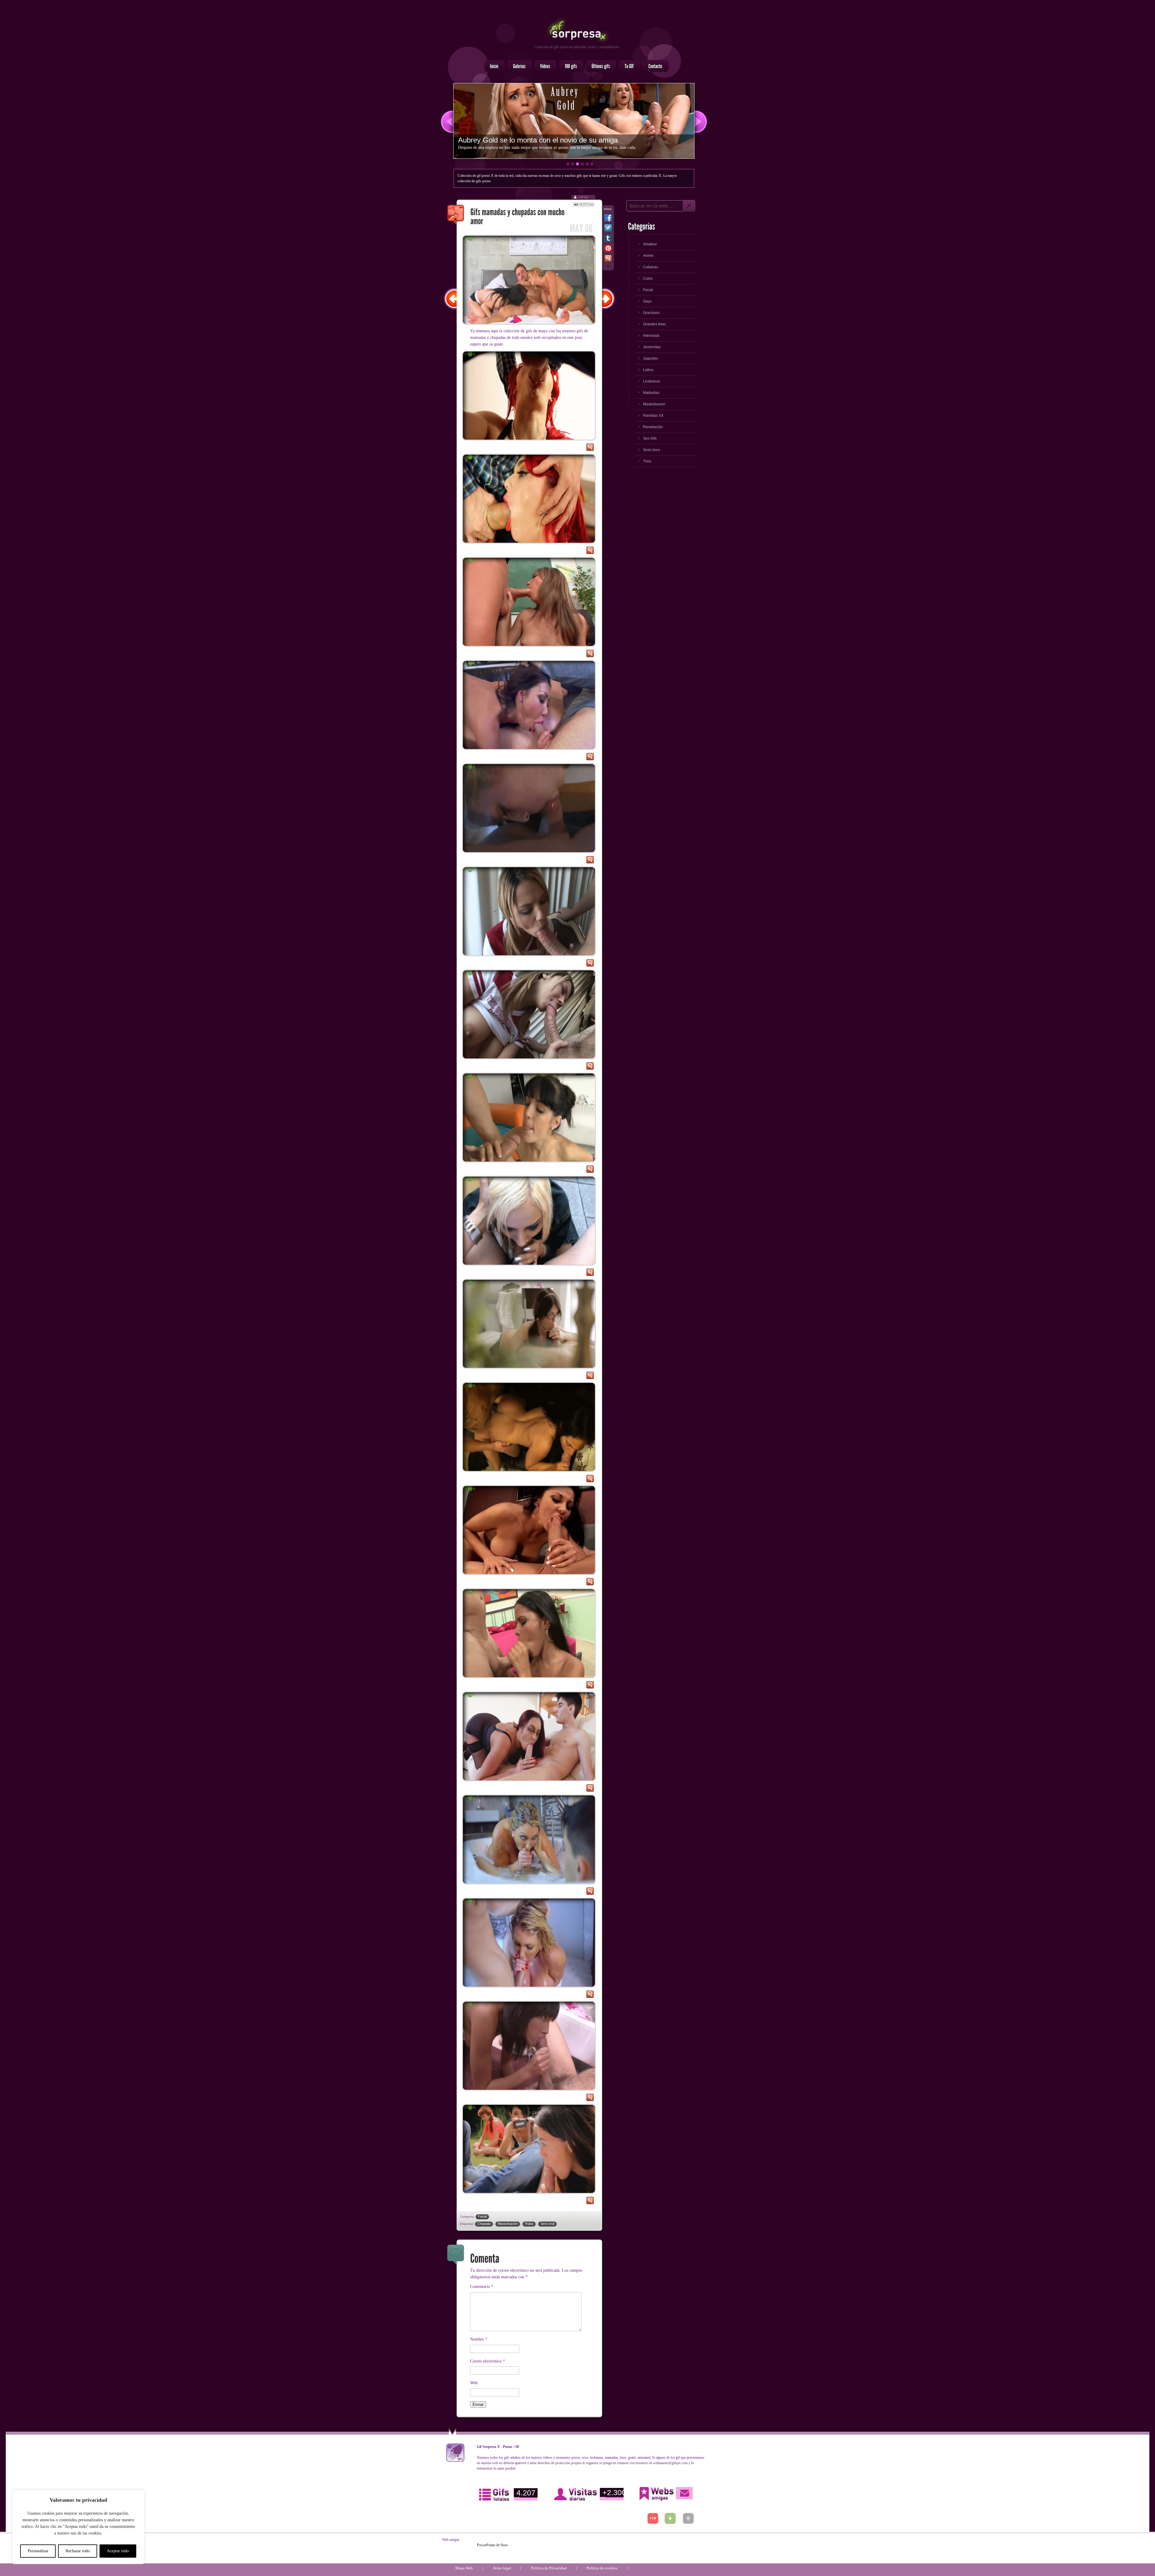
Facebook (608, 219)
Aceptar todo (118, 2551)
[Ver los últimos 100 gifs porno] (599, 66)
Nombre (479, 2339)
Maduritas (651, 393)
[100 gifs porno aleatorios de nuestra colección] (569, 66)
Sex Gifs (650, 438)
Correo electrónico (488, 2361)
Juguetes (651, 358)
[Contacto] (654, 66)
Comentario (482, 2287)
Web (474, 2383)
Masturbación (508, 2224)
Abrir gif (590, 449)
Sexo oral (547, 2224)
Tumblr (608, 239)
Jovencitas (652, 347)
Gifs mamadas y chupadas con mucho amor (456, 215)
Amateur (650, 244)
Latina (648, 370)
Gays (647, 301)
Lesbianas (652, 381)
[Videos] (544, 66)
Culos (648, 278)
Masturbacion (654, 404)
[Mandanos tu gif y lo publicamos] (628, 66)
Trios (647, 461)
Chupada (484, 2224)
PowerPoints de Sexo (492, 2545)
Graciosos (651, 313)
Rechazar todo (78, 2551)
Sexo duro (651, 450)
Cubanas (651, 267)
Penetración (653, 427)
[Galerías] (518, 66)
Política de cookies (602, 2568)
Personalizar (38, 2551)
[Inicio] (493, 66)
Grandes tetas (654, 324)
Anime (648, 256)
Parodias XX (653, 416)
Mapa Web (464, 2568)
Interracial (651, 336)
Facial (482, 2216)
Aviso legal (502, 2568)
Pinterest (608, 250)
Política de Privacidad (549, 2568)
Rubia (529, 2224)
